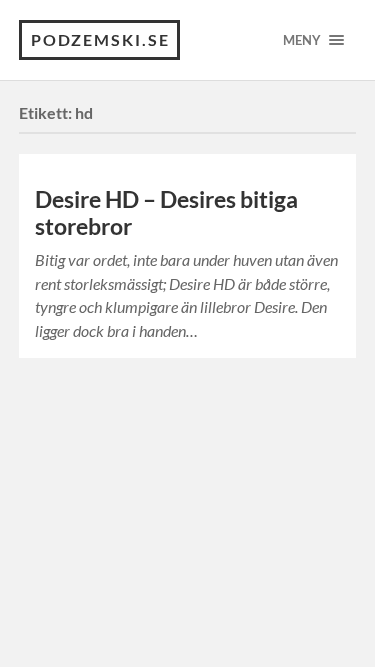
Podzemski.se (100, 39)
